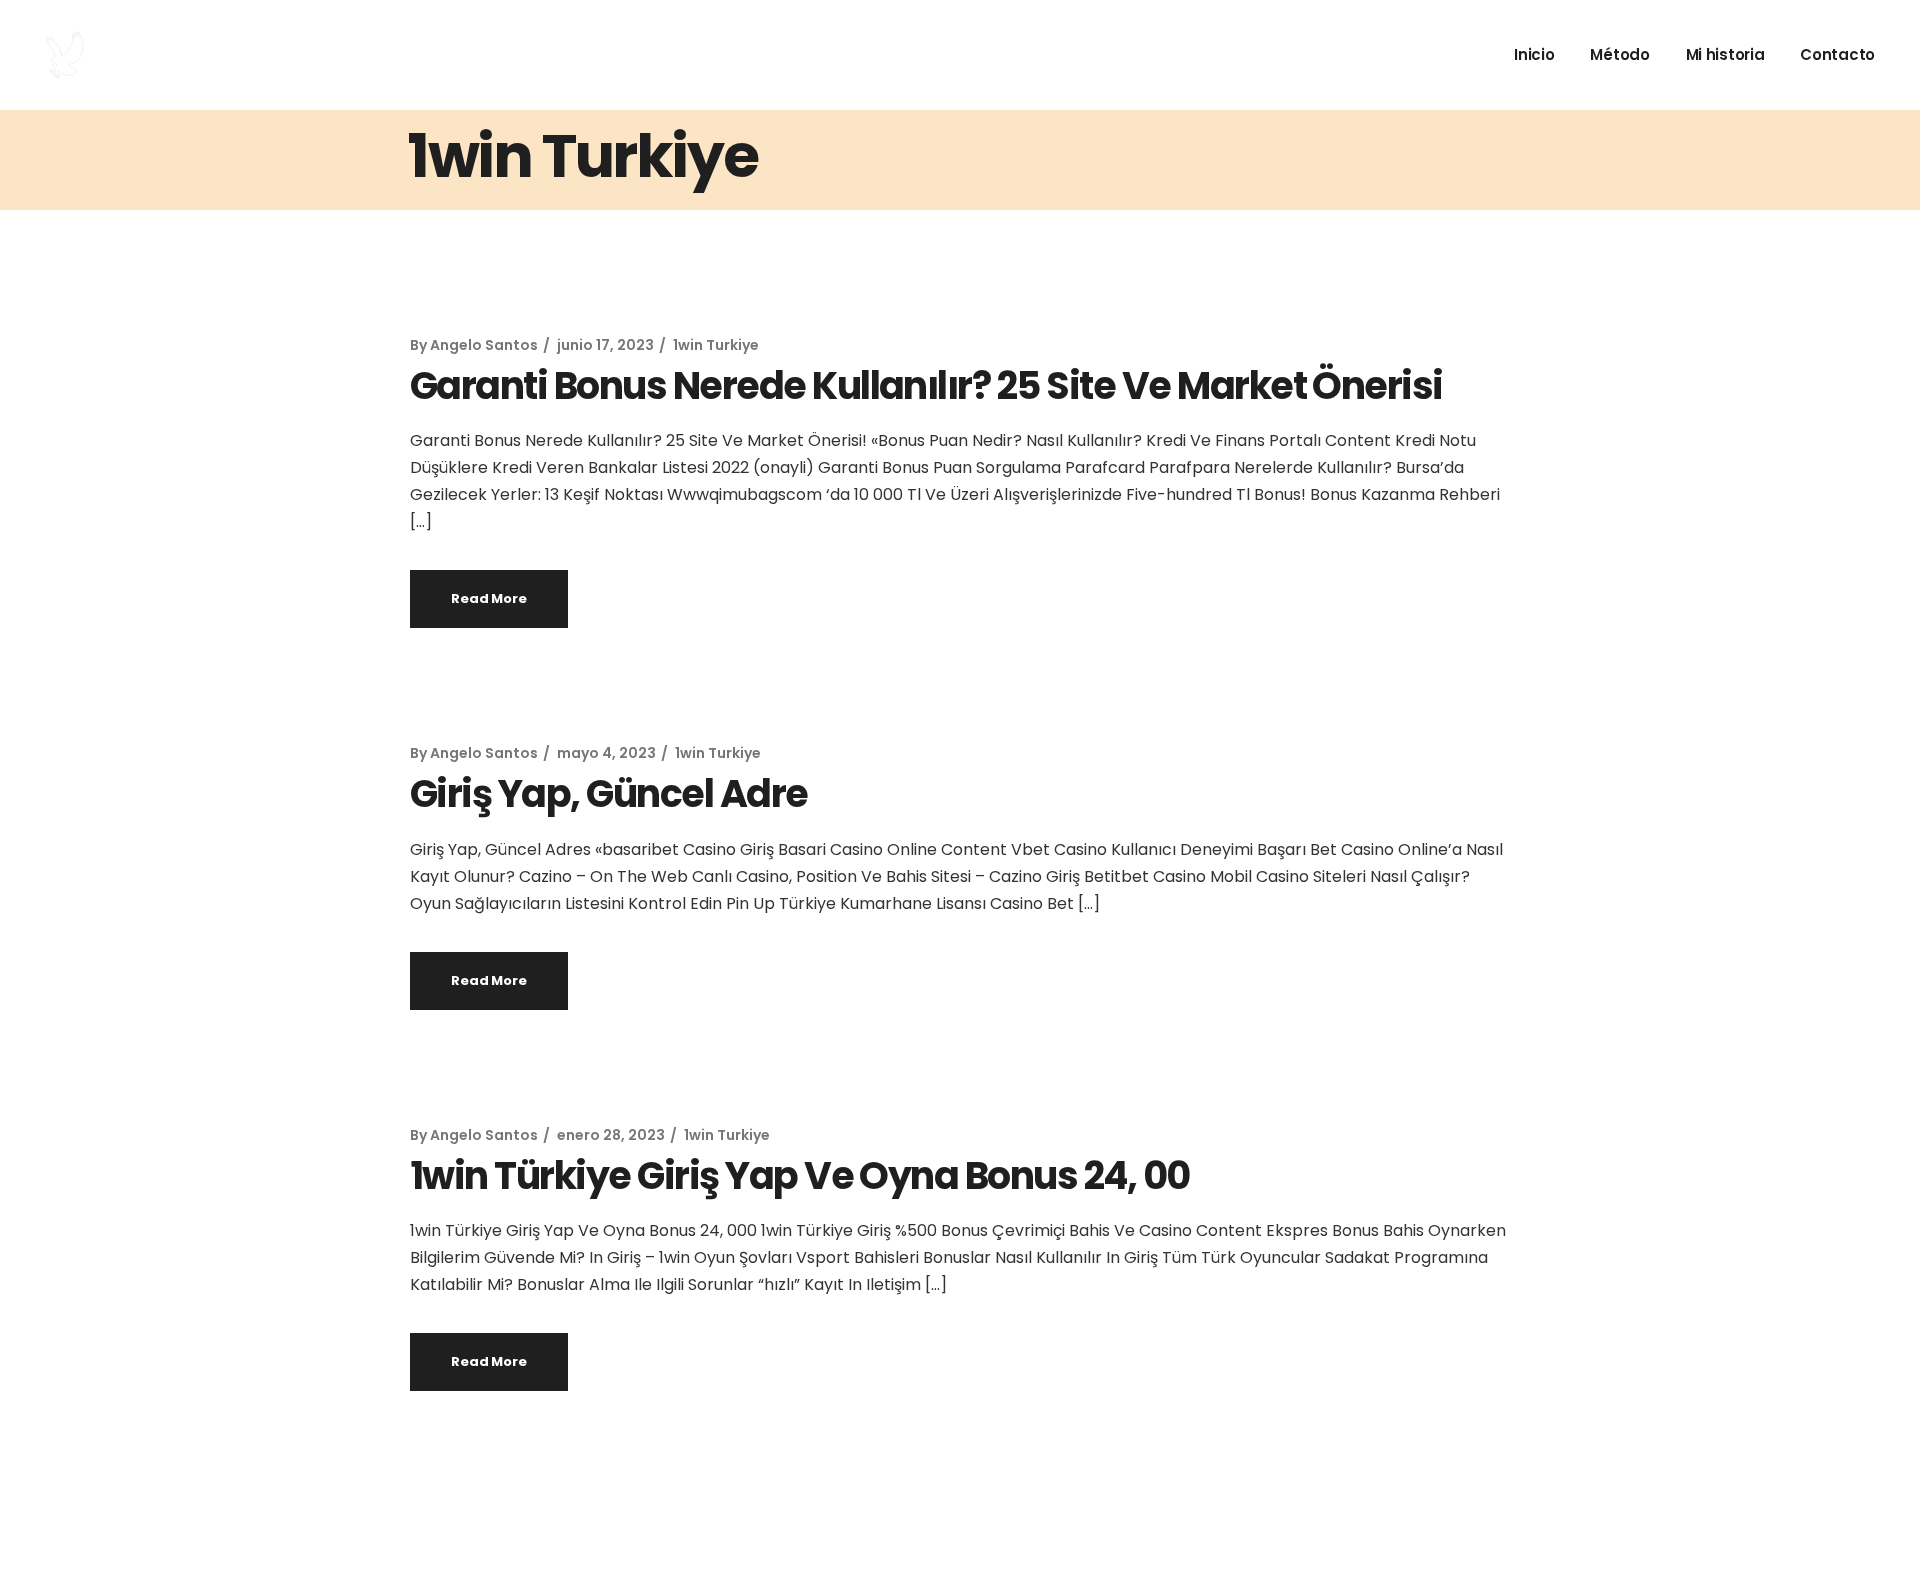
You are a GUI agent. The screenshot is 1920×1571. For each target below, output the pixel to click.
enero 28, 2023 (611, 1135)
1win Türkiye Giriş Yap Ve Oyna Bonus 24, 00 (800, 1175)
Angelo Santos (484, 345)
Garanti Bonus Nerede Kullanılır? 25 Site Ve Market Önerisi (926, 385)
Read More (489, 598)
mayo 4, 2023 (606, 753)
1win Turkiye (716, 345)
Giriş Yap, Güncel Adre (609, 793)
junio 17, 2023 (605, 345)
